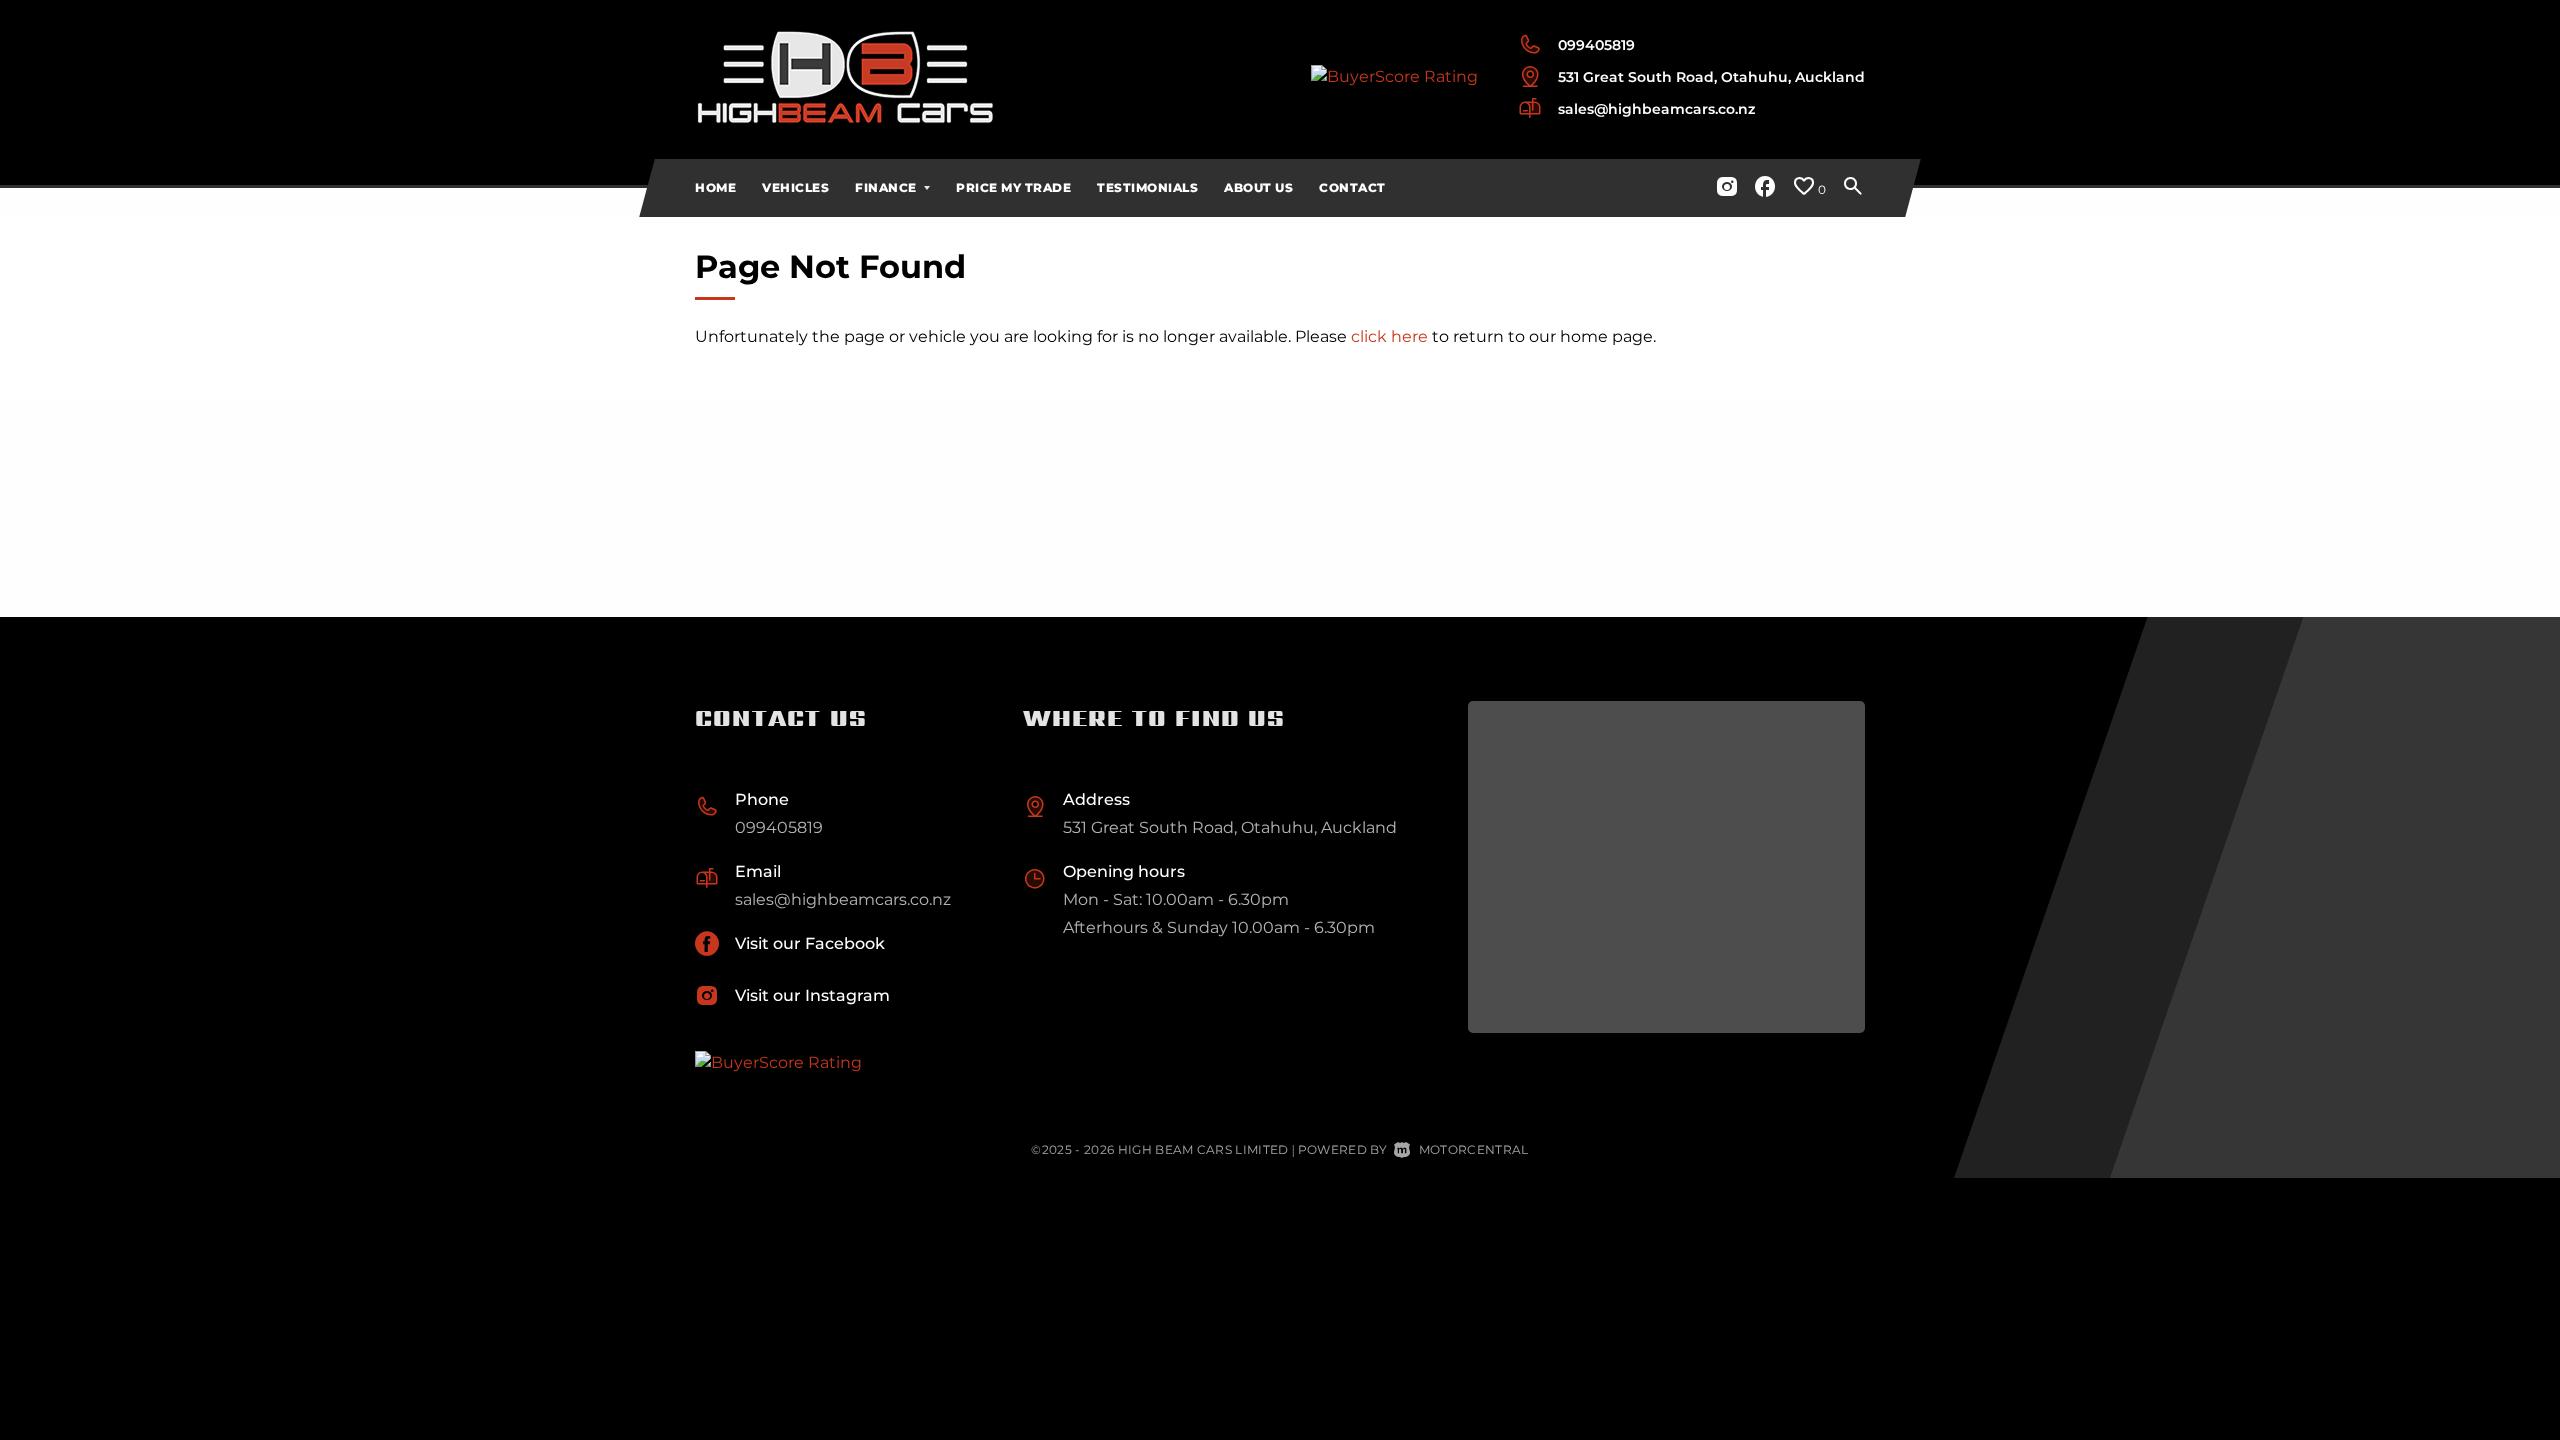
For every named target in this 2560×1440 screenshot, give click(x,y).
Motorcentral (1473, 1149)
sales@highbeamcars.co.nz (1656, 109)
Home (715, 187)
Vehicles (795, 187)
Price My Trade (1013, 187)
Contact (1352, 187)
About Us (1258, 187)
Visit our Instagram (812, 995)
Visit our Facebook (810, 943)
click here (1389, 336)
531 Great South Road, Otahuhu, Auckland (1711, 77)
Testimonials (1147, 187)
